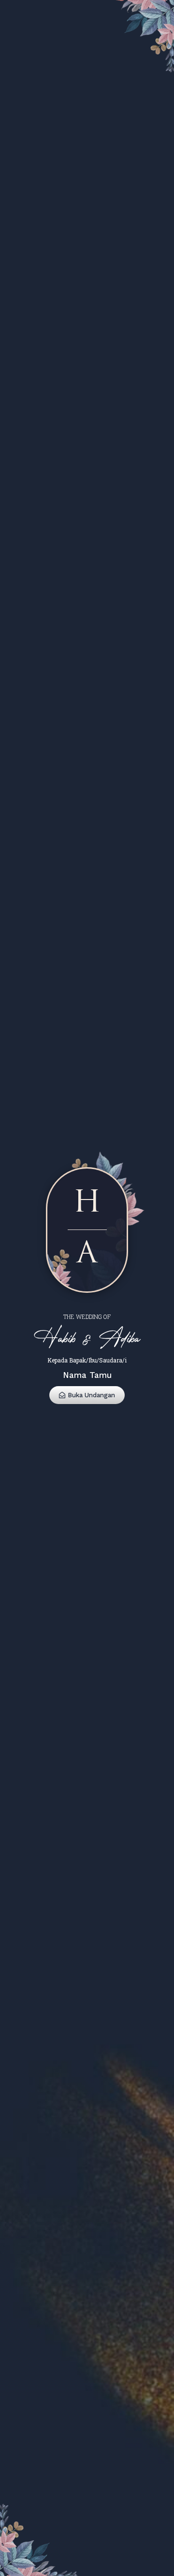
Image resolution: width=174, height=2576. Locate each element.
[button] (87, 1395)
